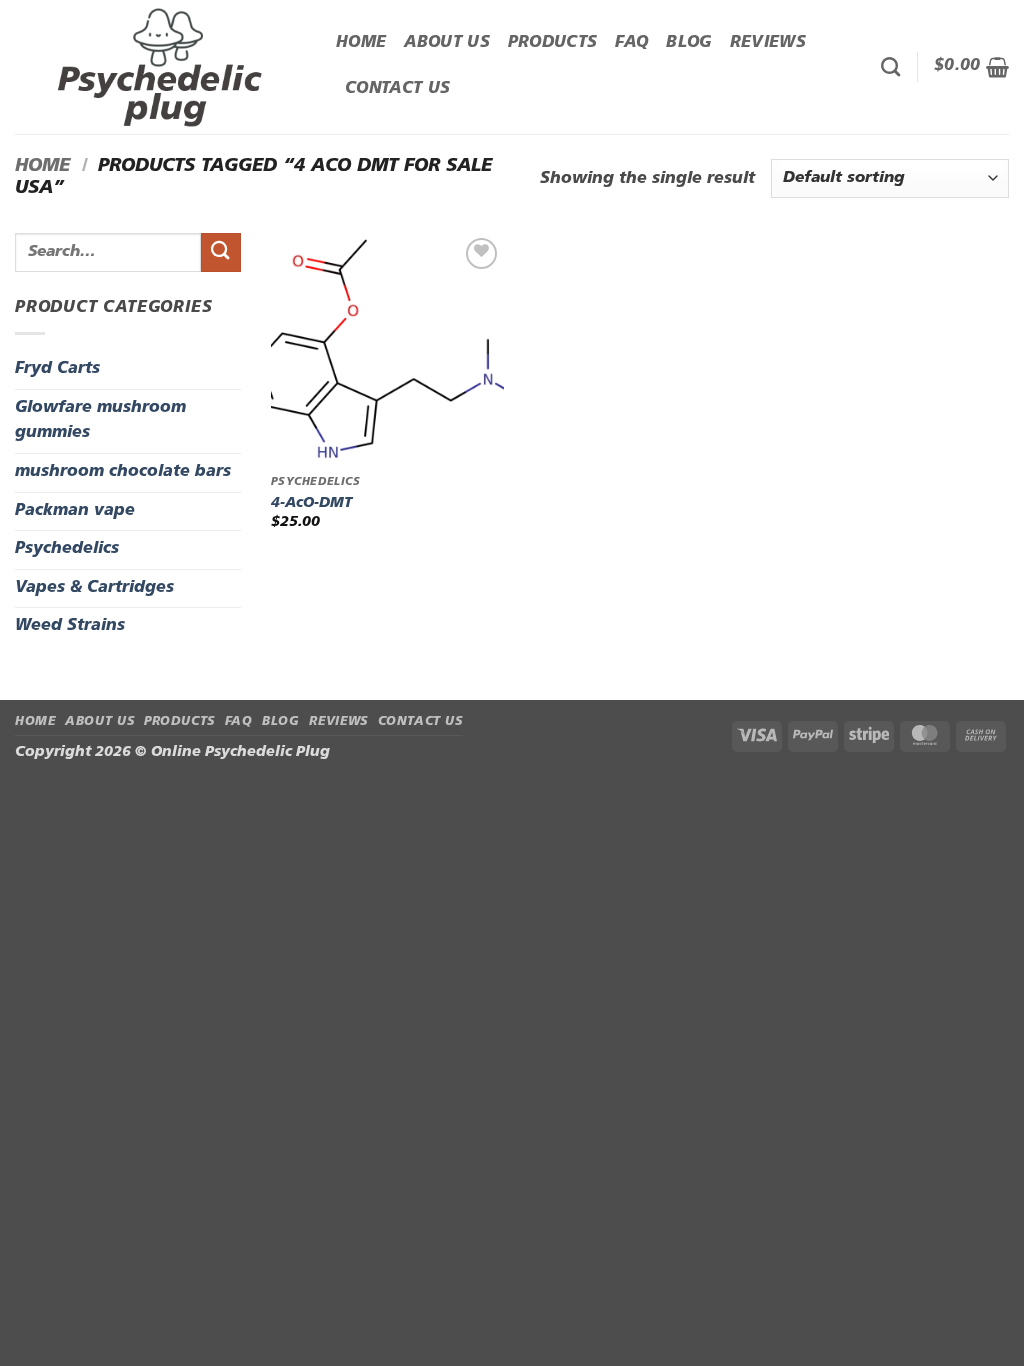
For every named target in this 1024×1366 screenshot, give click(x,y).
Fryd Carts (57, 369)
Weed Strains (70, 626)
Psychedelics (67, 549)
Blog (688, 43)
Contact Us (397, 89)
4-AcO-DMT (311, 503)
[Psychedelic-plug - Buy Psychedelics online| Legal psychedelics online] (160, 67)
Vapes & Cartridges (94, 588)
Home (361, 43)
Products (553, 43)
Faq (631, 43)
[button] (971, 67)
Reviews (768, 43)
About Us (447, 43)
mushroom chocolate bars (123, 472)
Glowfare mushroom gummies (100, 421)
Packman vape (75, 511)
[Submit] (221, 252)
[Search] (890, 66)
